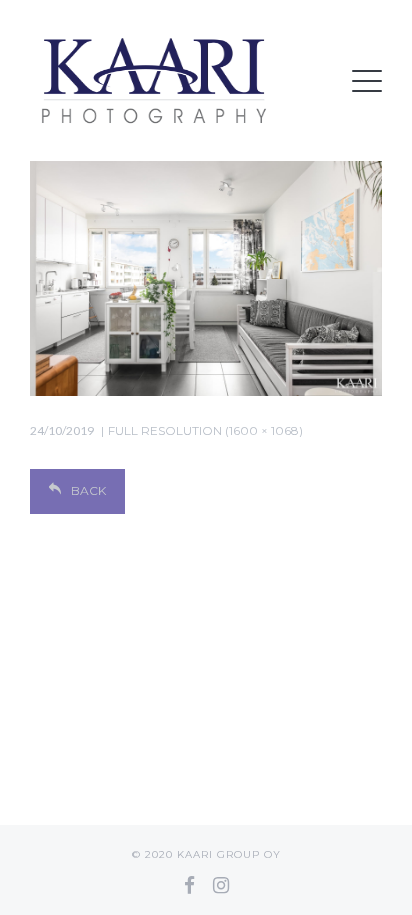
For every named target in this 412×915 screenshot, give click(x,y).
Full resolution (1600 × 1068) (205, 430)
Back (88, 490)
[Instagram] (221, 885)
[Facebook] (189, 885)
